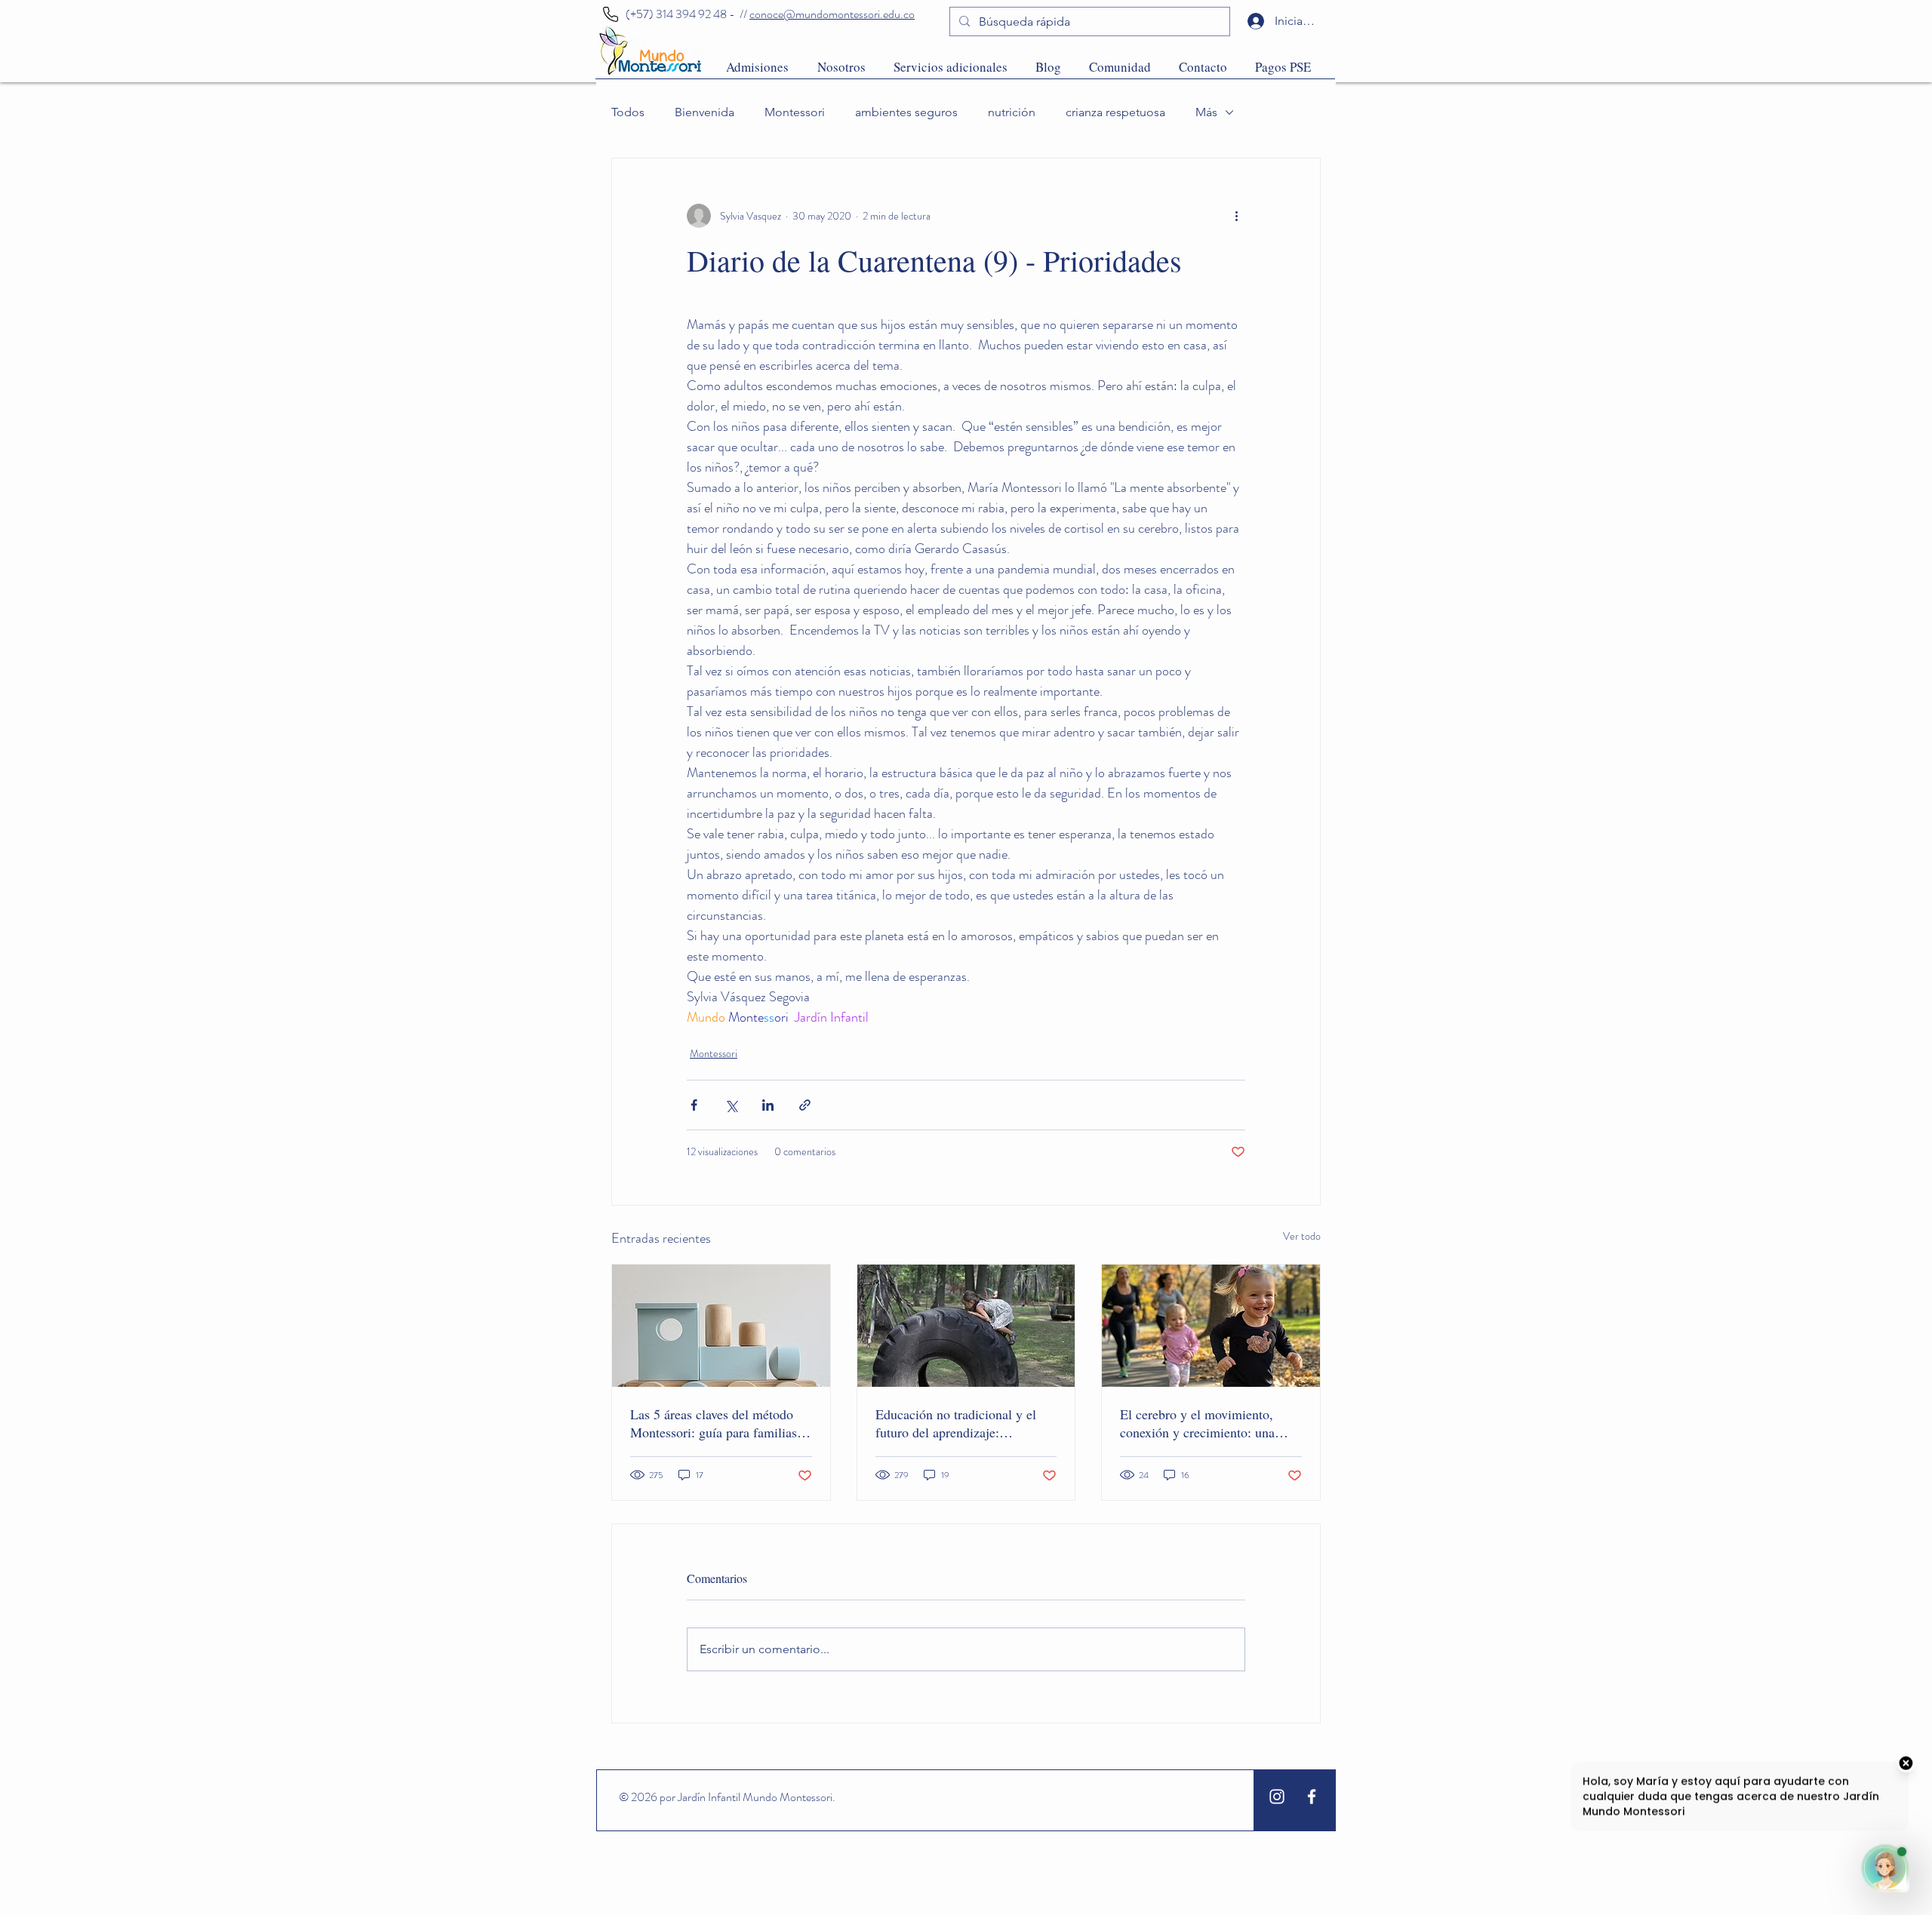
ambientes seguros (906, 112)
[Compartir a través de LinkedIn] (768, 1105)
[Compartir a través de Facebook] (694, 1105)
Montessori (795, 112)
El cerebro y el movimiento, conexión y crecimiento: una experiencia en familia (1197, 1423)
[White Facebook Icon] (1312, 1797)
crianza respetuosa (1115, 112)
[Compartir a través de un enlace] (805, 1105)
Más (1206, 112)
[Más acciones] (1236, 216)
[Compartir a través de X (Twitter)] (731, 1105)
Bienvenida (705, 112)
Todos (628, 112)
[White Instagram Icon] (1277, 1797)
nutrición (1012, 112)
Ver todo (1302, 1236)
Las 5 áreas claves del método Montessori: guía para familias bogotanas (714, 1423)
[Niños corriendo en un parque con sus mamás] (1211, 1326)
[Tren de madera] (721, 1326)
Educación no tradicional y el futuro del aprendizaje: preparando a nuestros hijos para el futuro (964, 1423)
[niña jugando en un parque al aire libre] (966, 1326)
